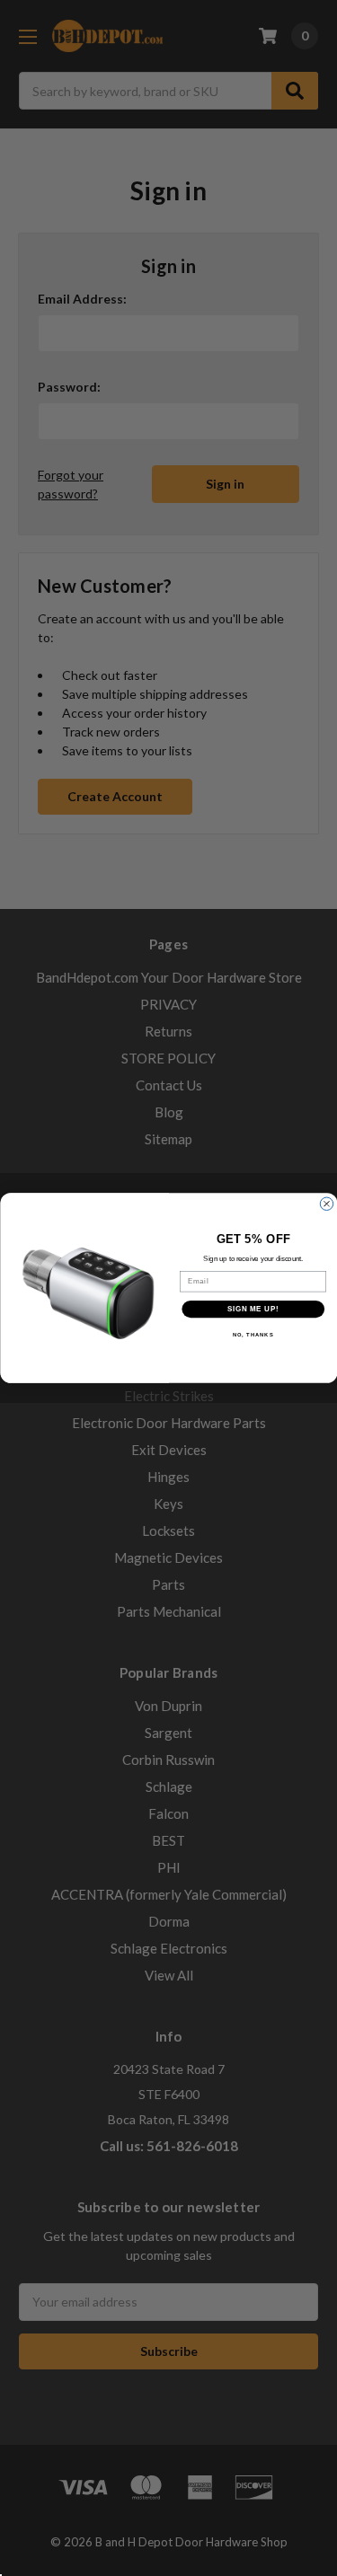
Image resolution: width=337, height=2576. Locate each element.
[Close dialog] (326, 1204)
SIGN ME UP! (253, 1309)
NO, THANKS (253, 1335)
